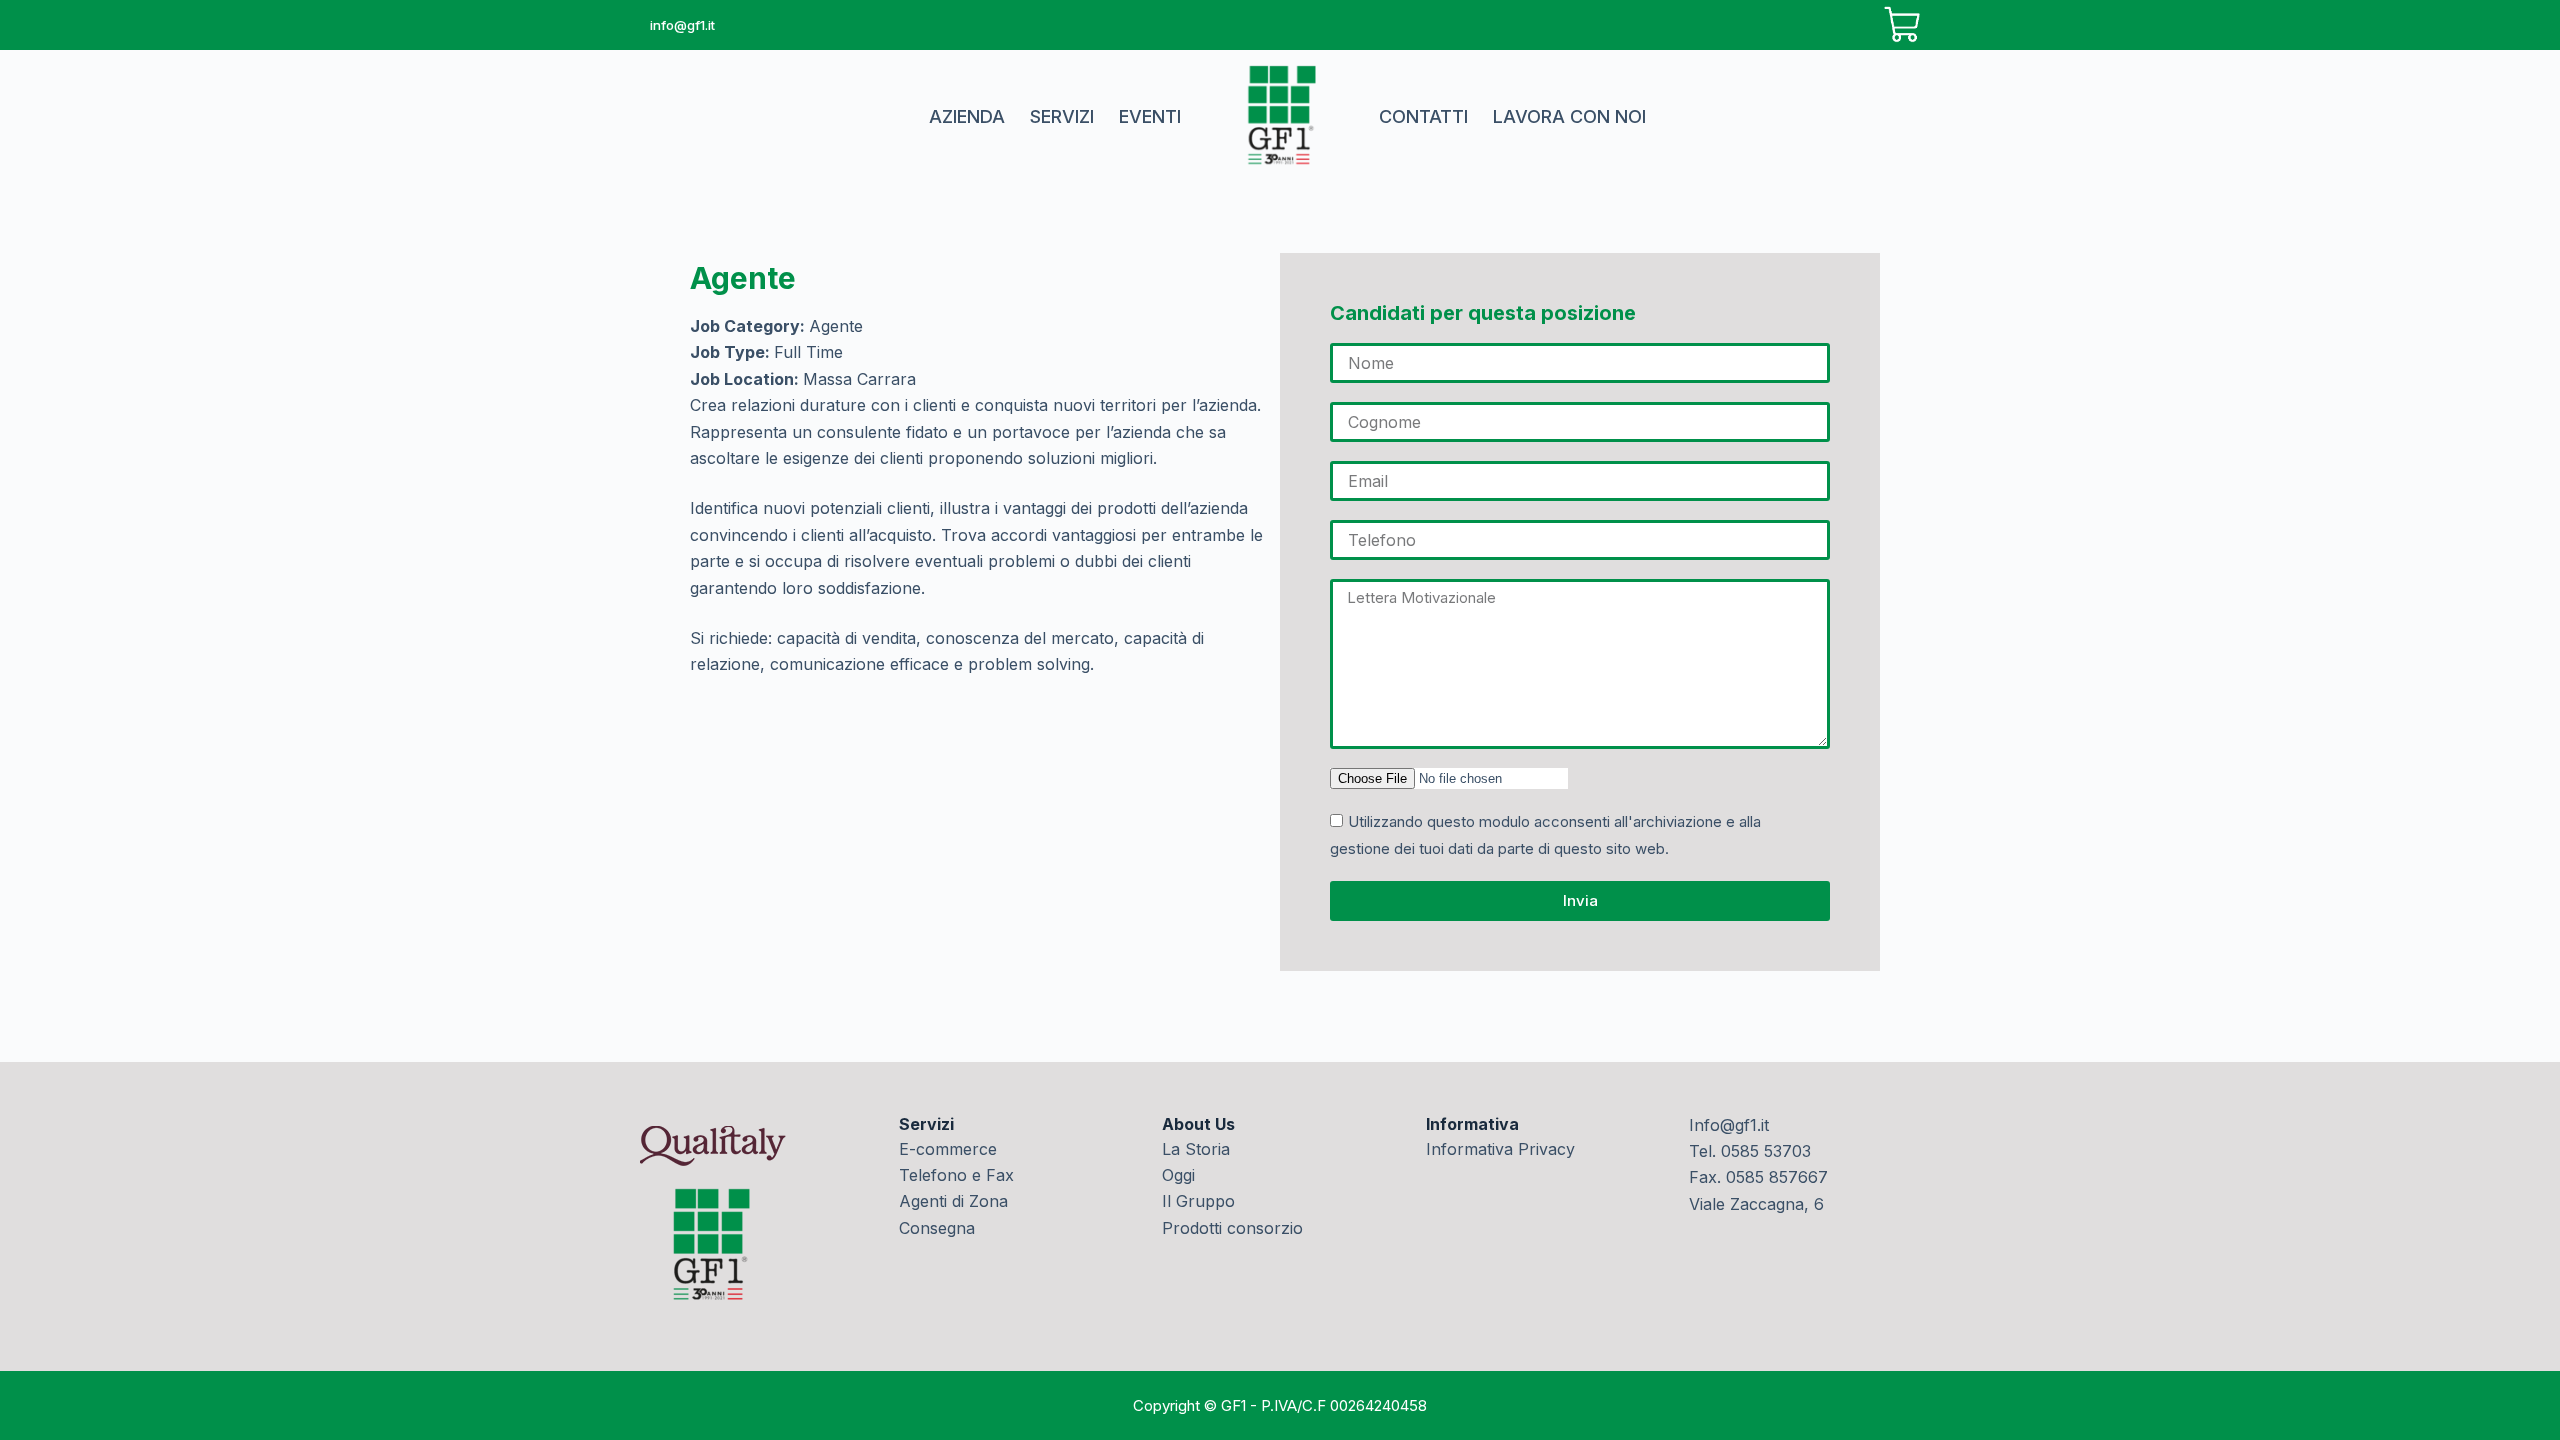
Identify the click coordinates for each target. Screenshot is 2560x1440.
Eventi (1150, 116)
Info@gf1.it (1729, 1125)
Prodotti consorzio (1232, 1228)
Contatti (1423, 116)
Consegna (937, 1228)
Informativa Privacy (1500, 1149)
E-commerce (948, 1149)
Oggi (1178, 1175)
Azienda (967, 116)
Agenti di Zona (953, 1201)
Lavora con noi (1569, 116)
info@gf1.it (682, 25)
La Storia (1196, 1149)
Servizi (1062, 116)
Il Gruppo (1198, 1201)
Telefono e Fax (956, 1175)
